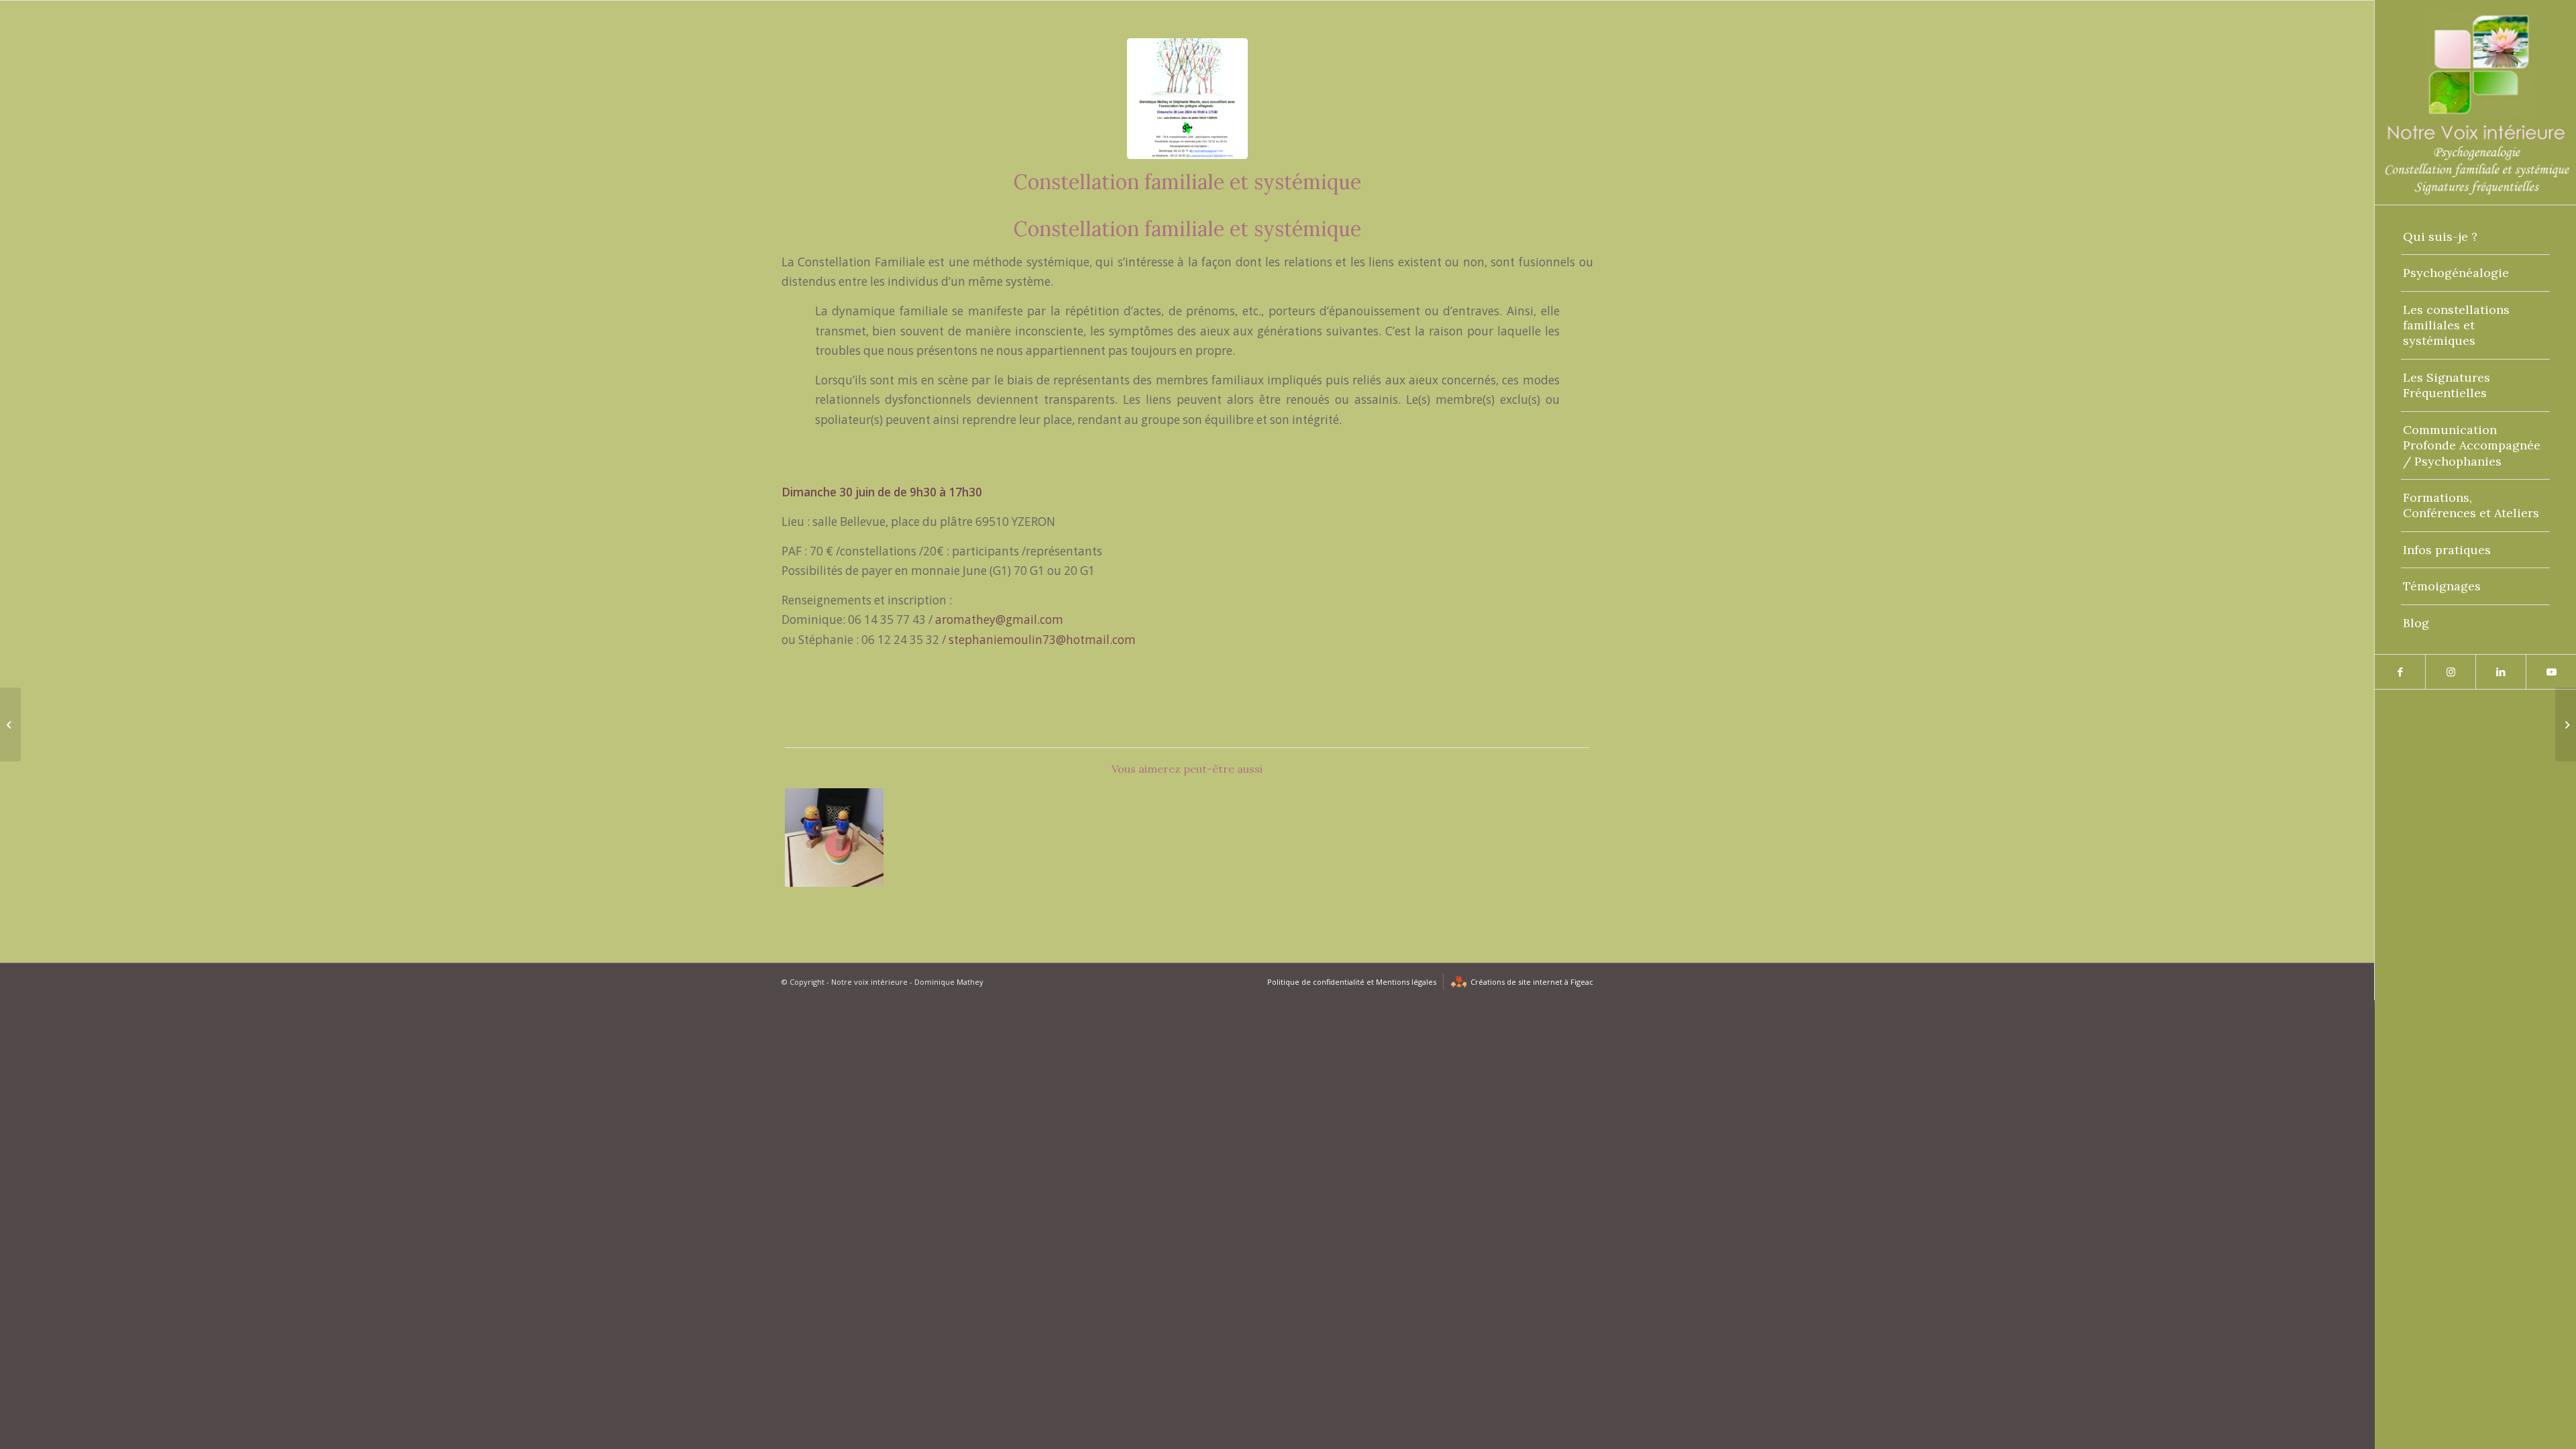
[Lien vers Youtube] (2551, 672)
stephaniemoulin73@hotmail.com (1042, 640)
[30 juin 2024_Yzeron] (1187, 99)
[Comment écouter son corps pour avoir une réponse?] (2566, 724)
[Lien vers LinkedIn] (2501, 672)
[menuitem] (2475, 237)
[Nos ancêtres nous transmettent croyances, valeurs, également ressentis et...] (10, 724)
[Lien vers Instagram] (2450, 672)
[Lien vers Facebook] (2400, 672)
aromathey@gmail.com (999, 620)
